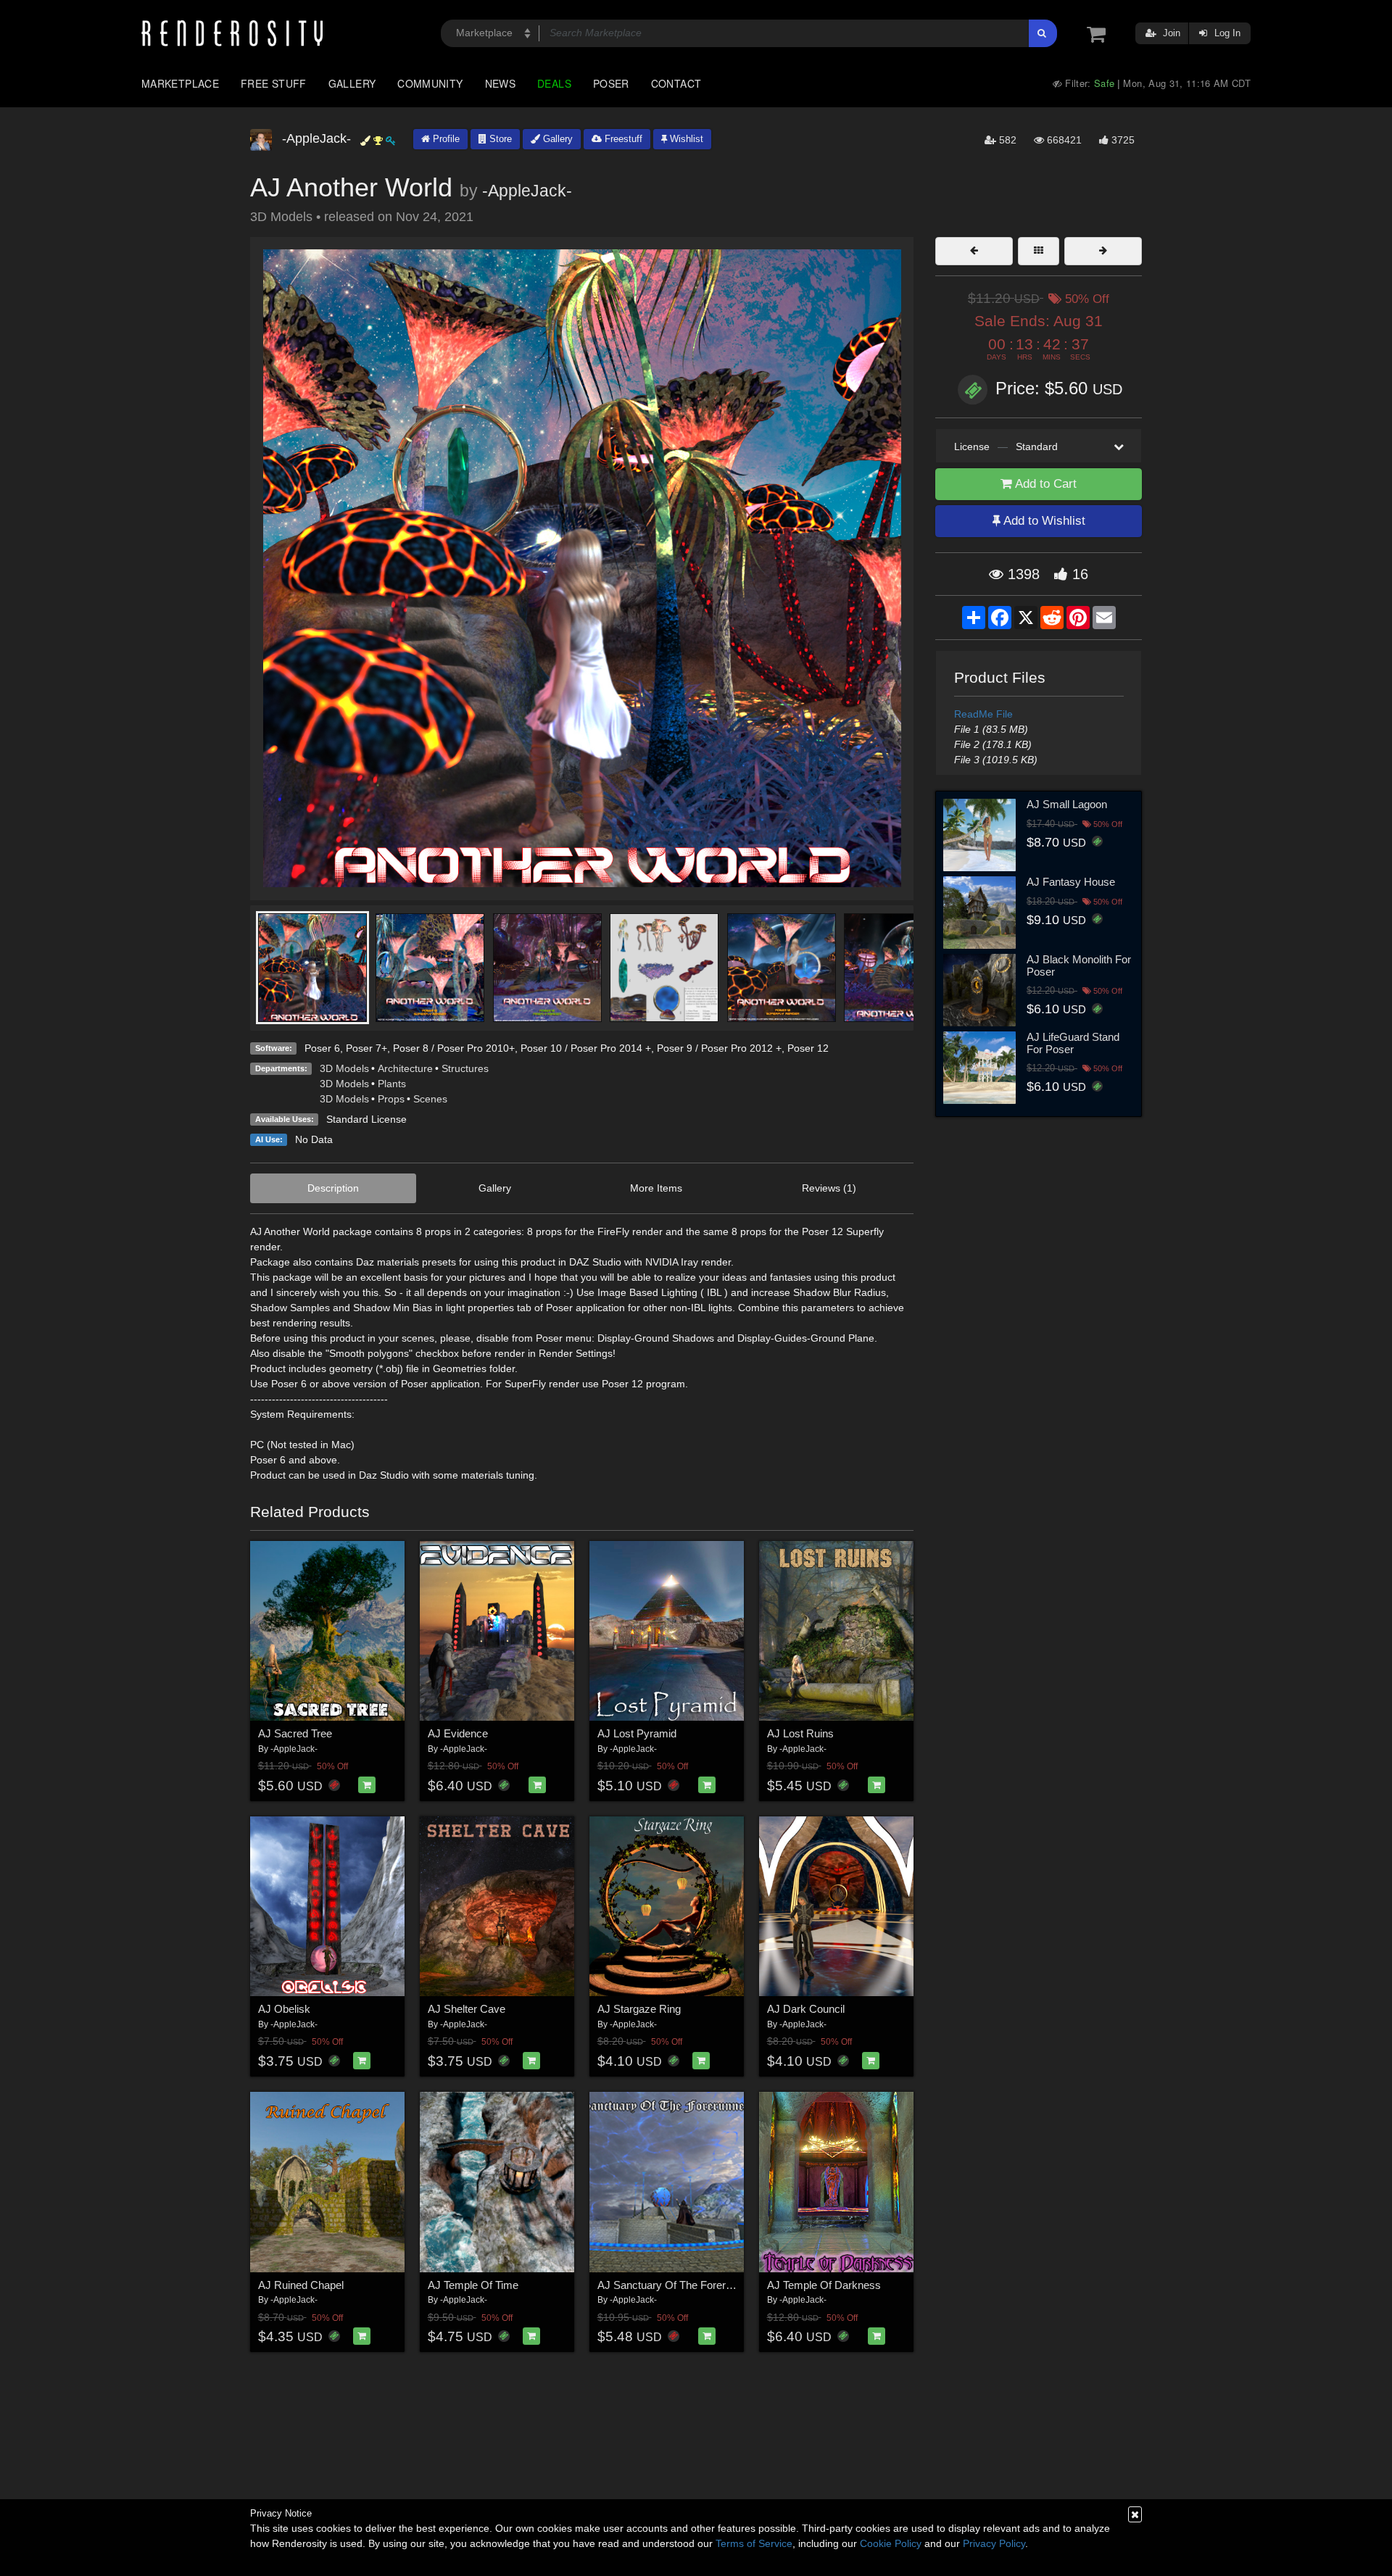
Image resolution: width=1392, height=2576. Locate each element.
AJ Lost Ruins (800, 1733)
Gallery (352, 83)
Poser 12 (808, 1048)
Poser (611, 83)
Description (333, 1188)
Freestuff (622, 139)
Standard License (366, 1119)
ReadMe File (983, 714)
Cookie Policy (891, 2543)
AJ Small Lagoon (1067, 804)
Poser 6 (322, 1048)
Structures (465, 1068)
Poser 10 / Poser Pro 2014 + (586, 1048)
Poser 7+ (366, 1048)
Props (391, 1099)
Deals (554, 83)
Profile (445, 139)
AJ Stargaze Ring (639, 2009)
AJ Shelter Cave (467, 2009)
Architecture (405, 1068)
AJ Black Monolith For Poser (1079, 965)
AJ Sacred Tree (295, 1733)
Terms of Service (754, 2543)
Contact (676, 83)
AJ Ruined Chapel (301, 2285)
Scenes (430, 1099)
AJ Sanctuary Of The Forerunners (678, 2285)
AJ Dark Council (806, 2009)
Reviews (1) (829, 1188)
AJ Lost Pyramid (637, 1733)
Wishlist (685, 139)
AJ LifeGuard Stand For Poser (1073, 1043)
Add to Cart (1044, 484)
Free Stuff (274, 83)
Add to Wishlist (1043, 521)
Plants (392, 1084)
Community (430, 83)
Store (499, 139)
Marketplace (180, 83)
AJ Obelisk (284, 2009)
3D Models (344, 1068)
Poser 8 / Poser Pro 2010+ (454, 1048)
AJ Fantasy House (1071, 882)
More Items (656, 1188)
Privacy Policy (994, 2543)
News (500, 83)
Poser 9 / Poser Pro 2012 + (719, 1048)
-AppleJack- (527, 191)
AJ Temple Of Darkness (824, 2285)
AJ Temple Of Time (473, 2285)
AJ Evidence (458, 1733)
